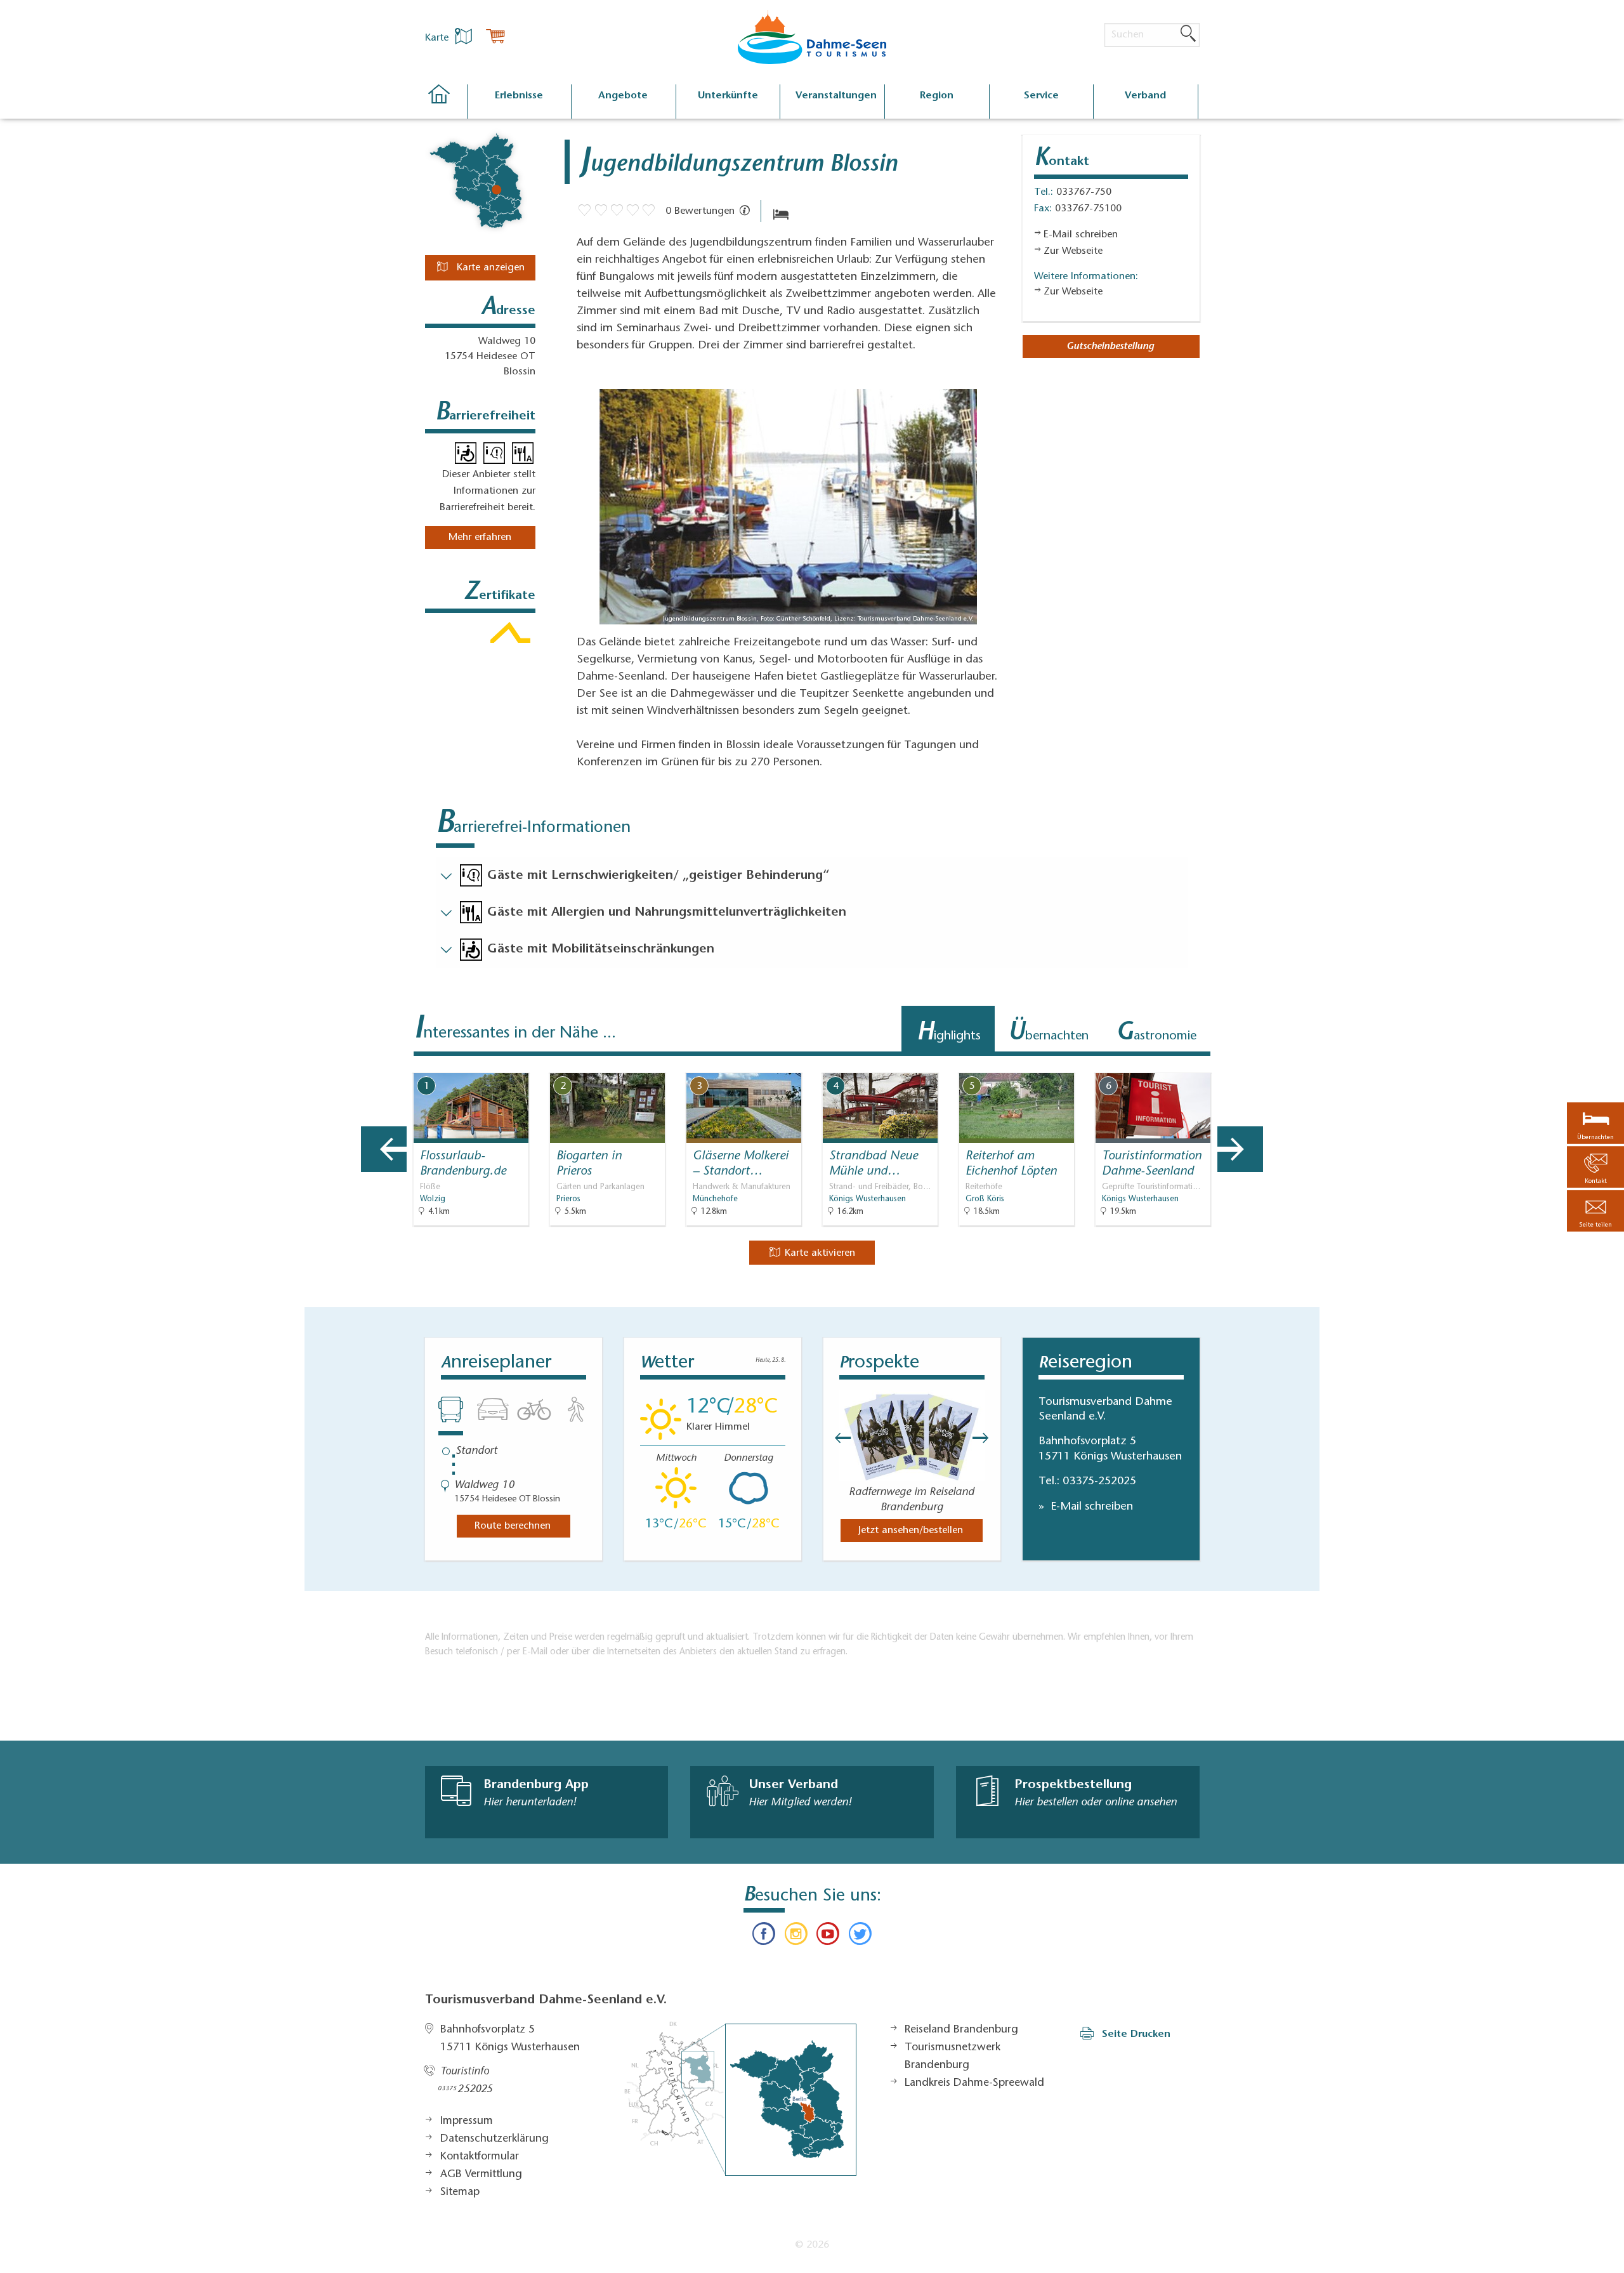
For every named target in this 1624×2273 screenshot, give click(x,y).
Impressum (467, 2121)
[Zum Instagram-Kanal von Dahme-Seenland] (796, 1937)
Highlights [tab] (949, 1034)
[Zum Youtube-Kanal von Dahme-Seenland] (828, 1937)
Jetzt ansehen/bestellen (911, 1531)
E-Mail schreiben (1090, 1507)
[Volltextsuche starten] (1188, 34)
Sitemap (460, 2192)
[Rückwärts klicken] (837, 1438)
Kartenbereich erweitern (1245, 1062)
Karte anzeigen (489, 268)
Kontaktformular (480, 2157)
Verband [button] (1145, 96)
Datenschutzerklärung (494, 2139)
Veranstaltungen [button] (836, 96)
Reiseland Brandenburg (961, 2030)
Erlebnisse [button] (519, 96)
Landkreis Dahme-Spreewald (974, 2083)
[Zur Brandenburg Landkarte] (740, 2099)
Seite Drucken (1136, 2034)
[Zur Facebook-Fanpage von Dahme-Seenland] (764, 1937)
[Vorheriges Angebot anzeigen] (384, 1149)
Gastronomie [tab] (1156, 1034)
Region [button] (937, 96)
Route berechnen (513, 1526)
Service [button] (1041, 96)
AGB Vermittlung (481, 2175)
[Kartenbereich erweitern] (1307, 1063)
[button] (1595, 1211)
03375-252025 (1099, 1482)
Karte (438, 38)
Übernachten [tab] (1048, 1034)
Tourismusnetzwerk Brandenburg (953, 2057)
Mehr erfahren (480, 537)
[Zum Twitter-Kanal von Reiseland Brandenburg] (860, 1937)
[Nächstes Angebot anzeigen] (1240, 1149)
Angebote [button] (623, 96)
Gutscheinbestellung (1110, 346)
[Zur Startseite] (446, 102)
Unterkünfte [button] (728, 96)
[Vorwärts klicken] (987, 1438)
